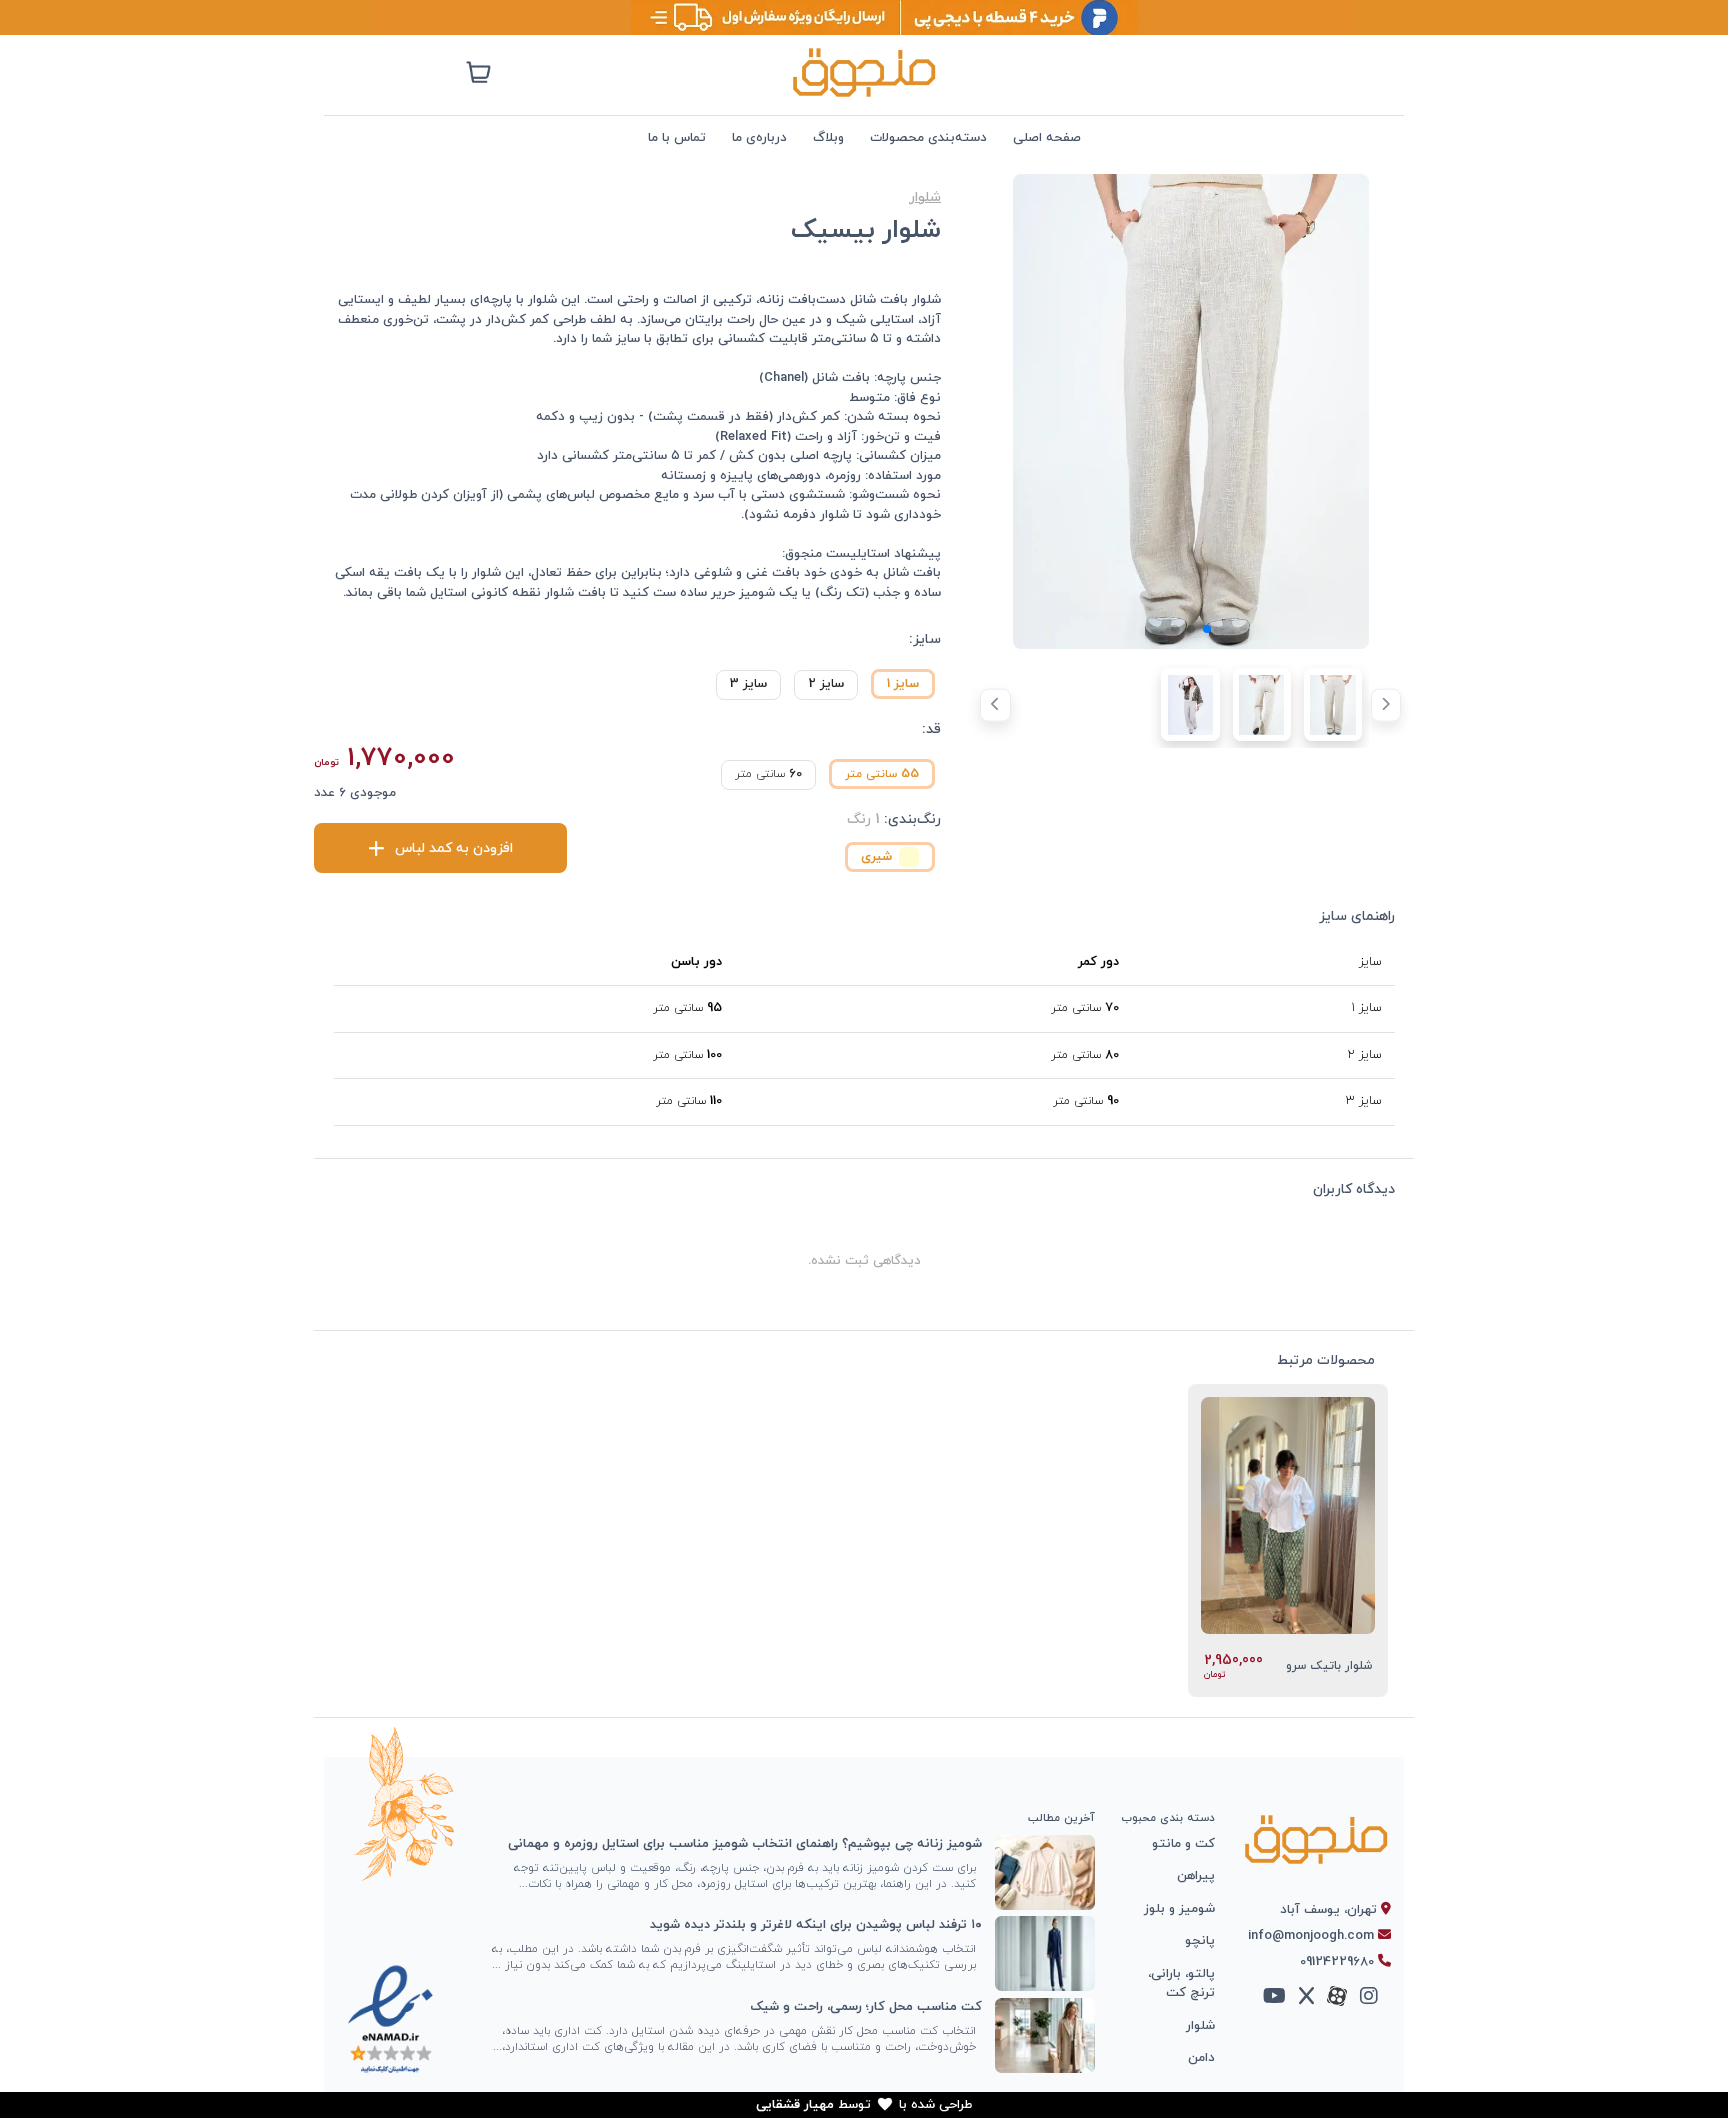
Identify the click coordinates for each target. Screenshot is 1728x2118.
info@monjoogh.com (1313, 1936)
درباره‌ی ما (759, 138)
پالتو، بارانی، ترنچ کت (1181, 1984)
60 (768, 774)
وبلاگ (828, 138)
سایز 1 (903, 684)
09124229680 (1339, 1962)
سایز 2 (826, 684)
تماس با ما (677, 138)
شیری (876, 857)
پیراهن (1196, 1876)
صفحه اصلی (1047, 138)
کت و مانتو (1183, 1844)
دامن (1201, 2058)
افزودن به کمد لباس (452, 848)
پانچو (1200, 1941)
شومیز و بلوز (1179, 1909)
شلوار (925, 197)
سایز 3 (748, 684)
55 (882, 774)
